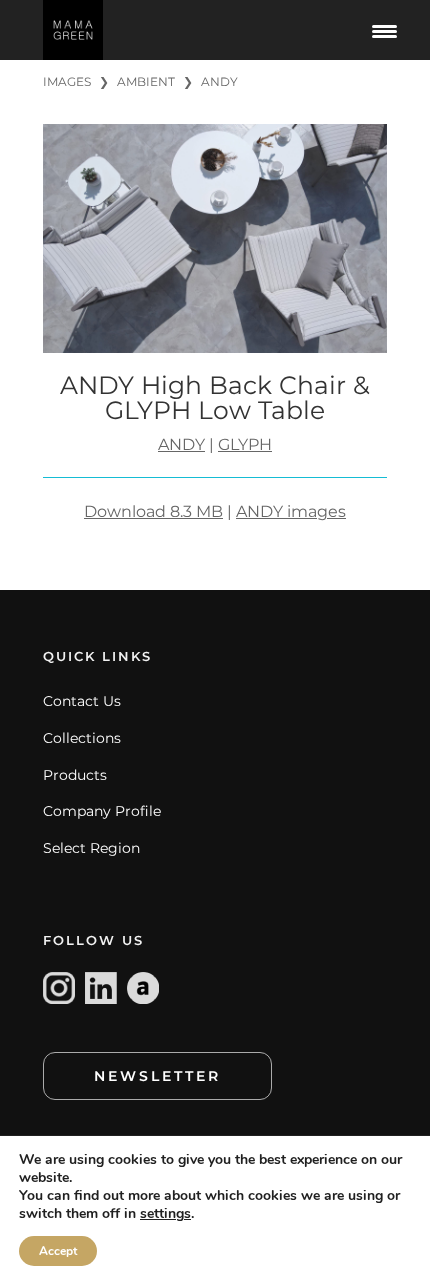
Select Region (91, 848)
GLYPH (245, 444)
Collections (82, 738)
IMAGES (67, 81)
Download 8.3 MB (153, 511)
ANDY (219, 81)
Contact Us (82, 701)
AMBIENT (146, 81)
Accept (58, 1251)
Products (75, 775)
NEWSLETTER (157, 1076)
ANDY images (291, 511)
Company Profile (102, 811)
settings (165, 1214)
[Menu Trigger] (384, 30)
